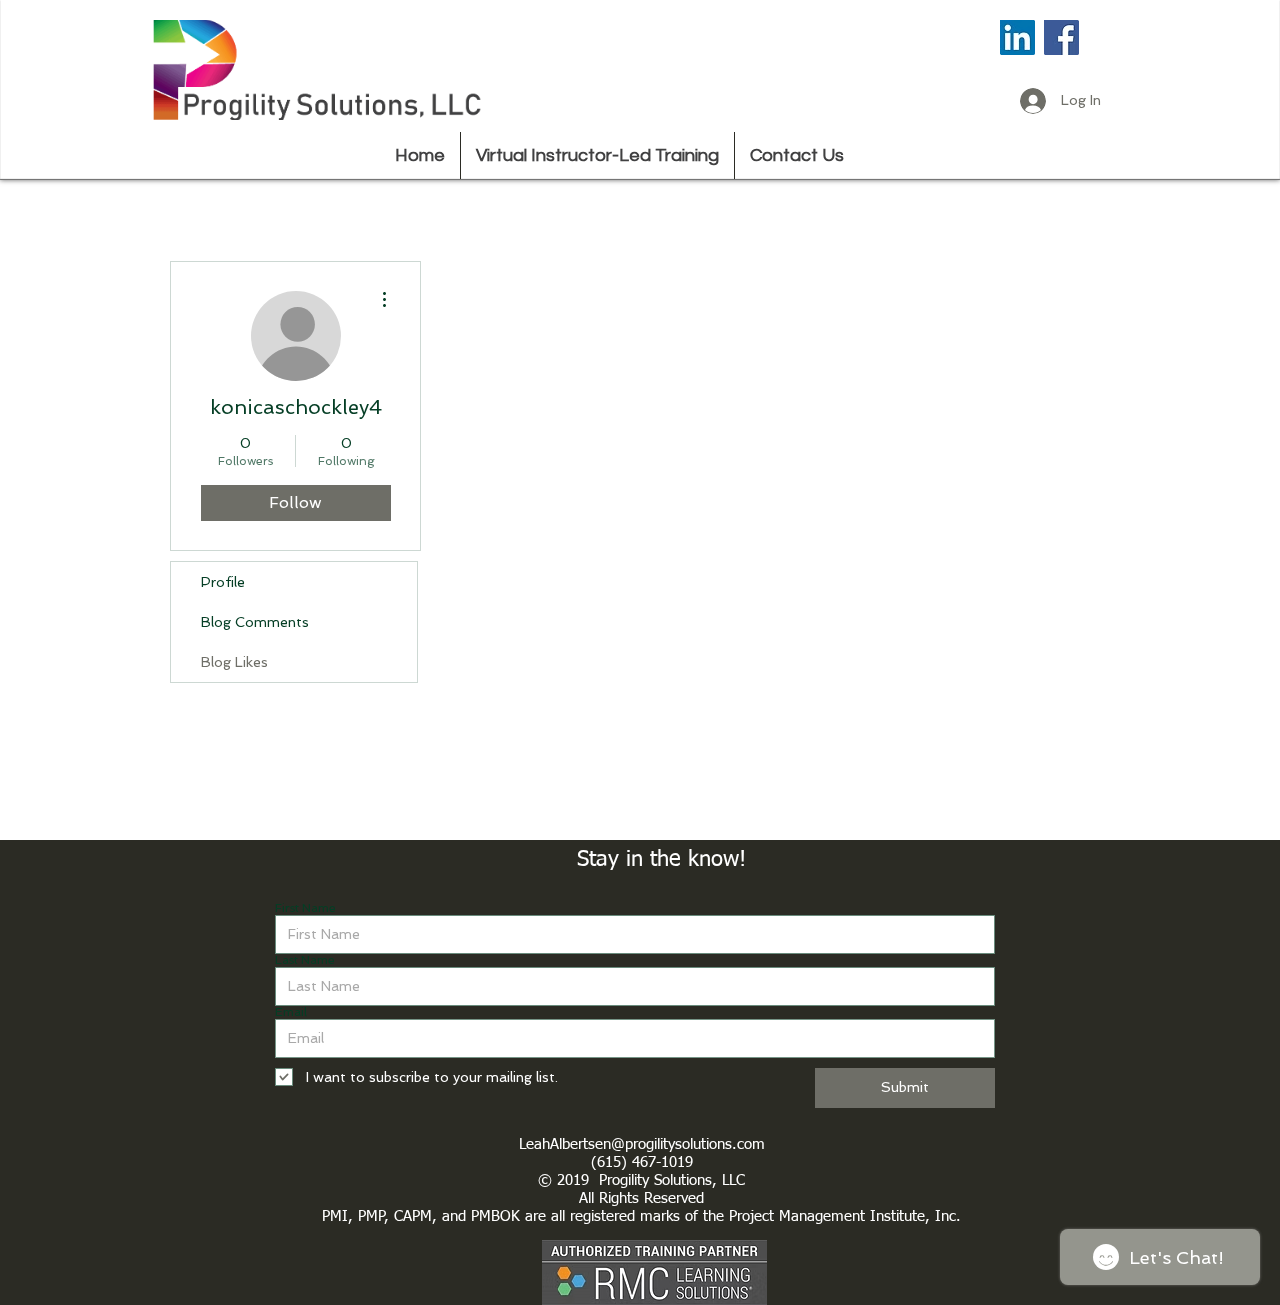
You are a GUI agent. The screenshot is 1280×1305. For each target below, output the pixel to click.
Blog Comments (255, 622)
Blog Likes (234, 662)
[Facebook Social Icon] (1061, 37)
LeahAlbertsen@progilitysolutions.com (642, 1144)
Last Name (305, 960)
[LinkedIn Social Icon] (1017, 37)
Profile (223, 582)
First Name (305, 908)
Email (291, 1012)
